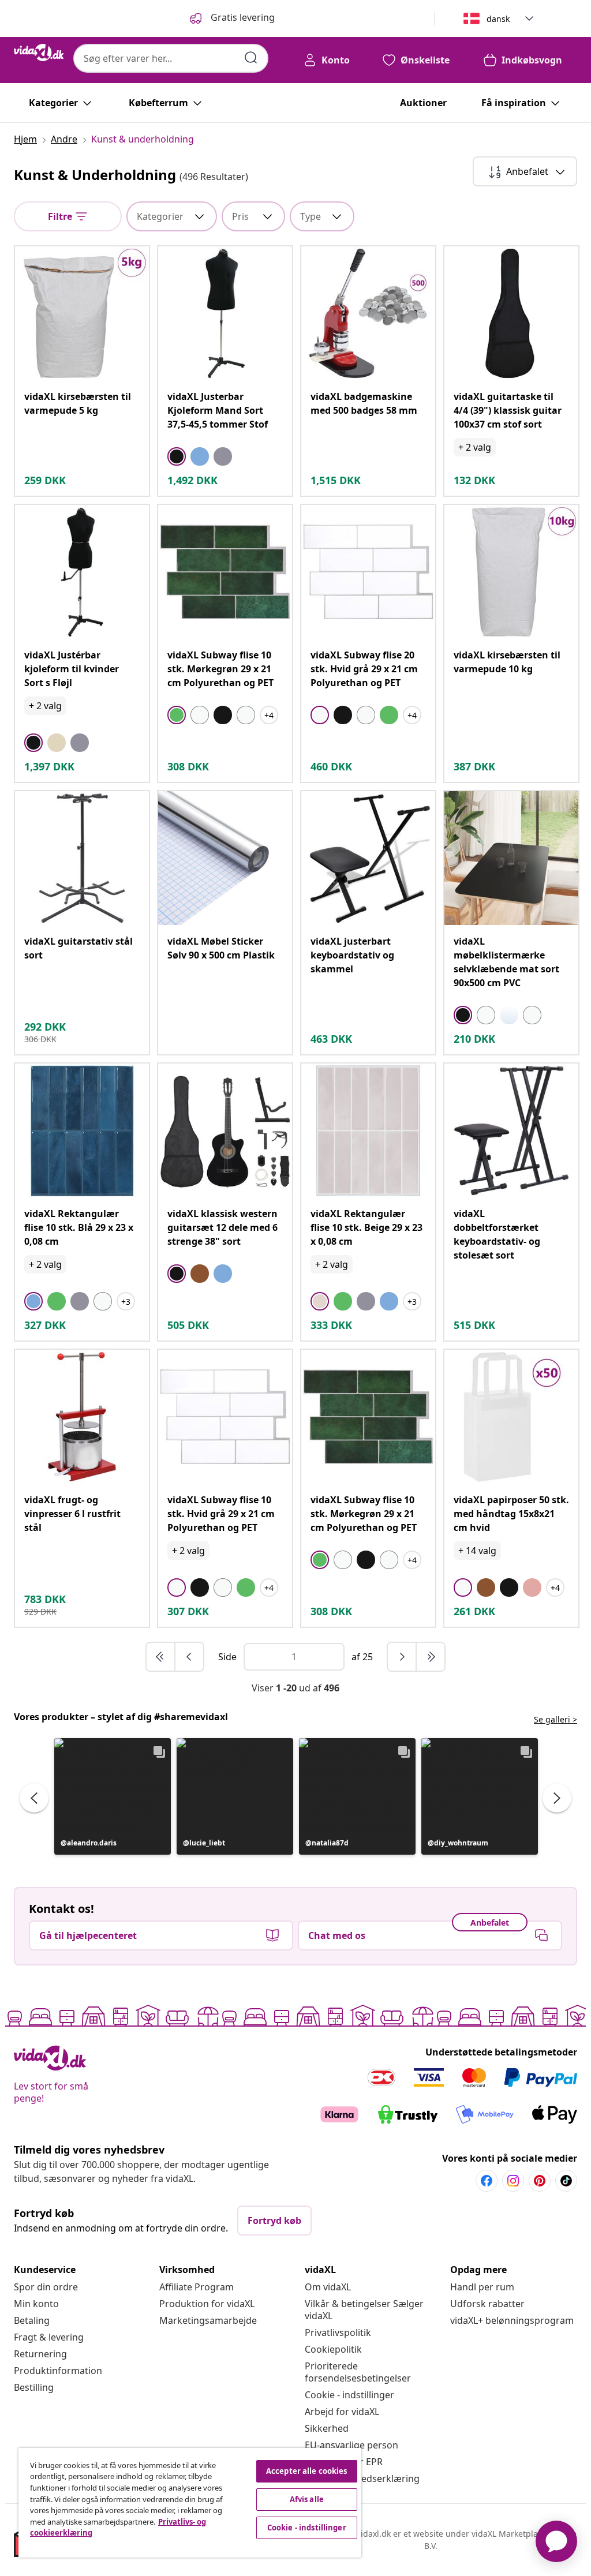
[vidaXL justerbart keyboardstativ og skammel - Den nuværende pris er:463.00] (368, 858)
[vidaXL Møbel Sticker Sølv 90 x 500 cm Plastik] (225, 858)
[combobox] (171, 58)
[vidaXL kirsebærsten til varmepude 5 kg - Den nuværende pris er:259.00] (82, 313)
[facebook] (487, 2181)
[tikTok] (566, 2181)
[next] (402, 1657)
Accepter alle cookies (307, 2471)
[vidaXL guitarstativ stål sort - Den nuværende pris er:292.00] (82, 858)
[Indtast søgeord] (251, 58)
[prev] (189, 1657)
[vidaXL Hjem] (39, 53)
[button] (113, 1796)
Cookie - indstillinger (349, 2395)
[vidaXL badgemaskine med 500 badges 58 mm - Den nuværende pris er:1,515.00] (368, 313)
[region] (190, 2503)
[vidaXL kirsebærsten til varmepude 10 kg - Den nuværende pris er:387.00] (511, 572)
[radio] (177, 456)
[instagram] (513, 2181)
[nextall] (431, 1657)
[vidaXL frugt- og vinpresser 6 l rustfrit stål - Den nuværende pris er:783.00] (82, 1417)
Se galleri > (556, 1719)
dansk (498, 19)
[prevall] (161, 1657)
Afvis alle (307, 2499)
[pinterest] (540, 2181)
